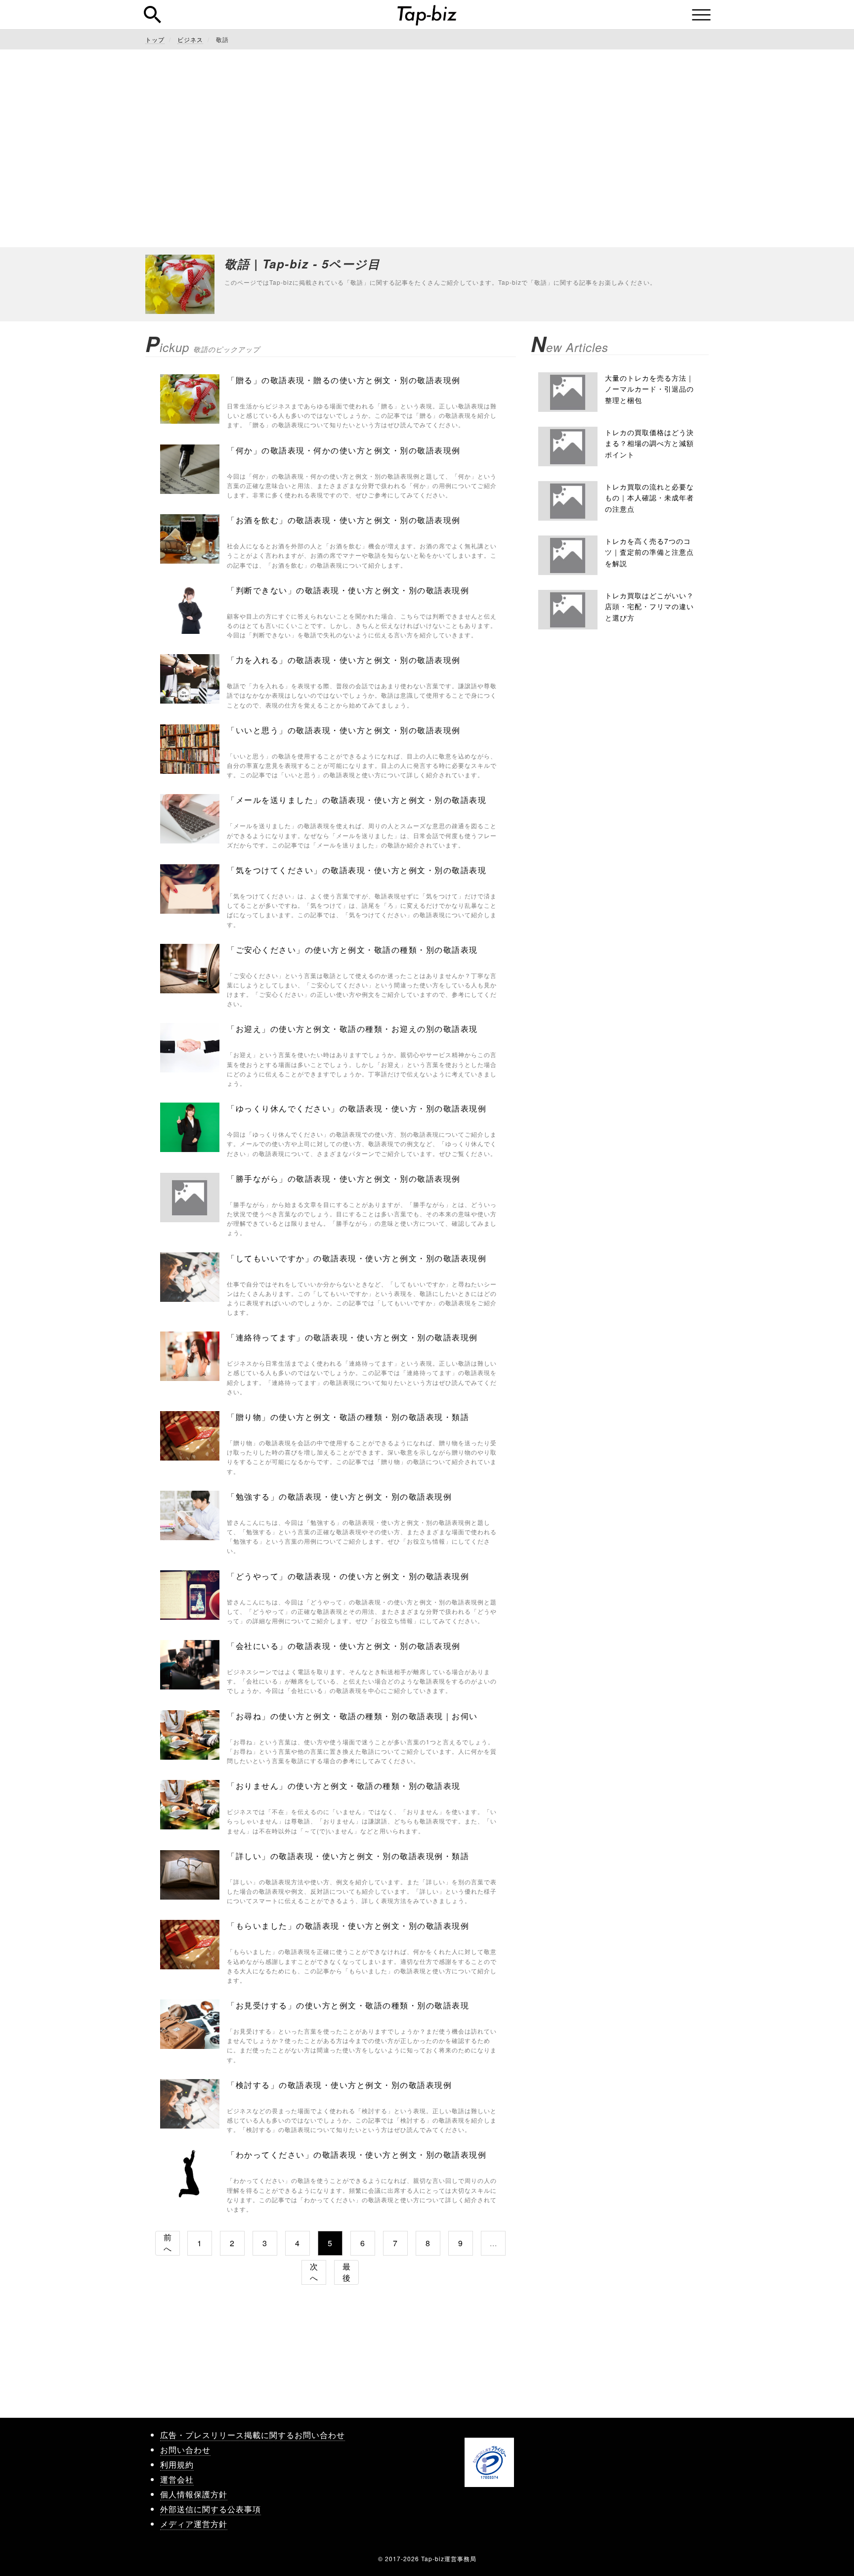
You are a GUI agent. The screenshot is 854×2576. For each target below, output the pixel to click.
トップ (155, 39)
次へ (314, 2272)
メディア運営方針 (194, 2524)
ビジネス (190, 39)
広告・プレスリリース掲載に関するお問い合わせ (253, 2435)
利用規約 (177, 2465)
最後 (347, 2272)
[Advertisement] (427, 148)
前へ (168, 2243)
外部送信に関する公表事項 (211, 2509)
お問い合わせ (185, 2450)
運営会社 (177, 2479)
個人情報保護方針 (194, 2494)
